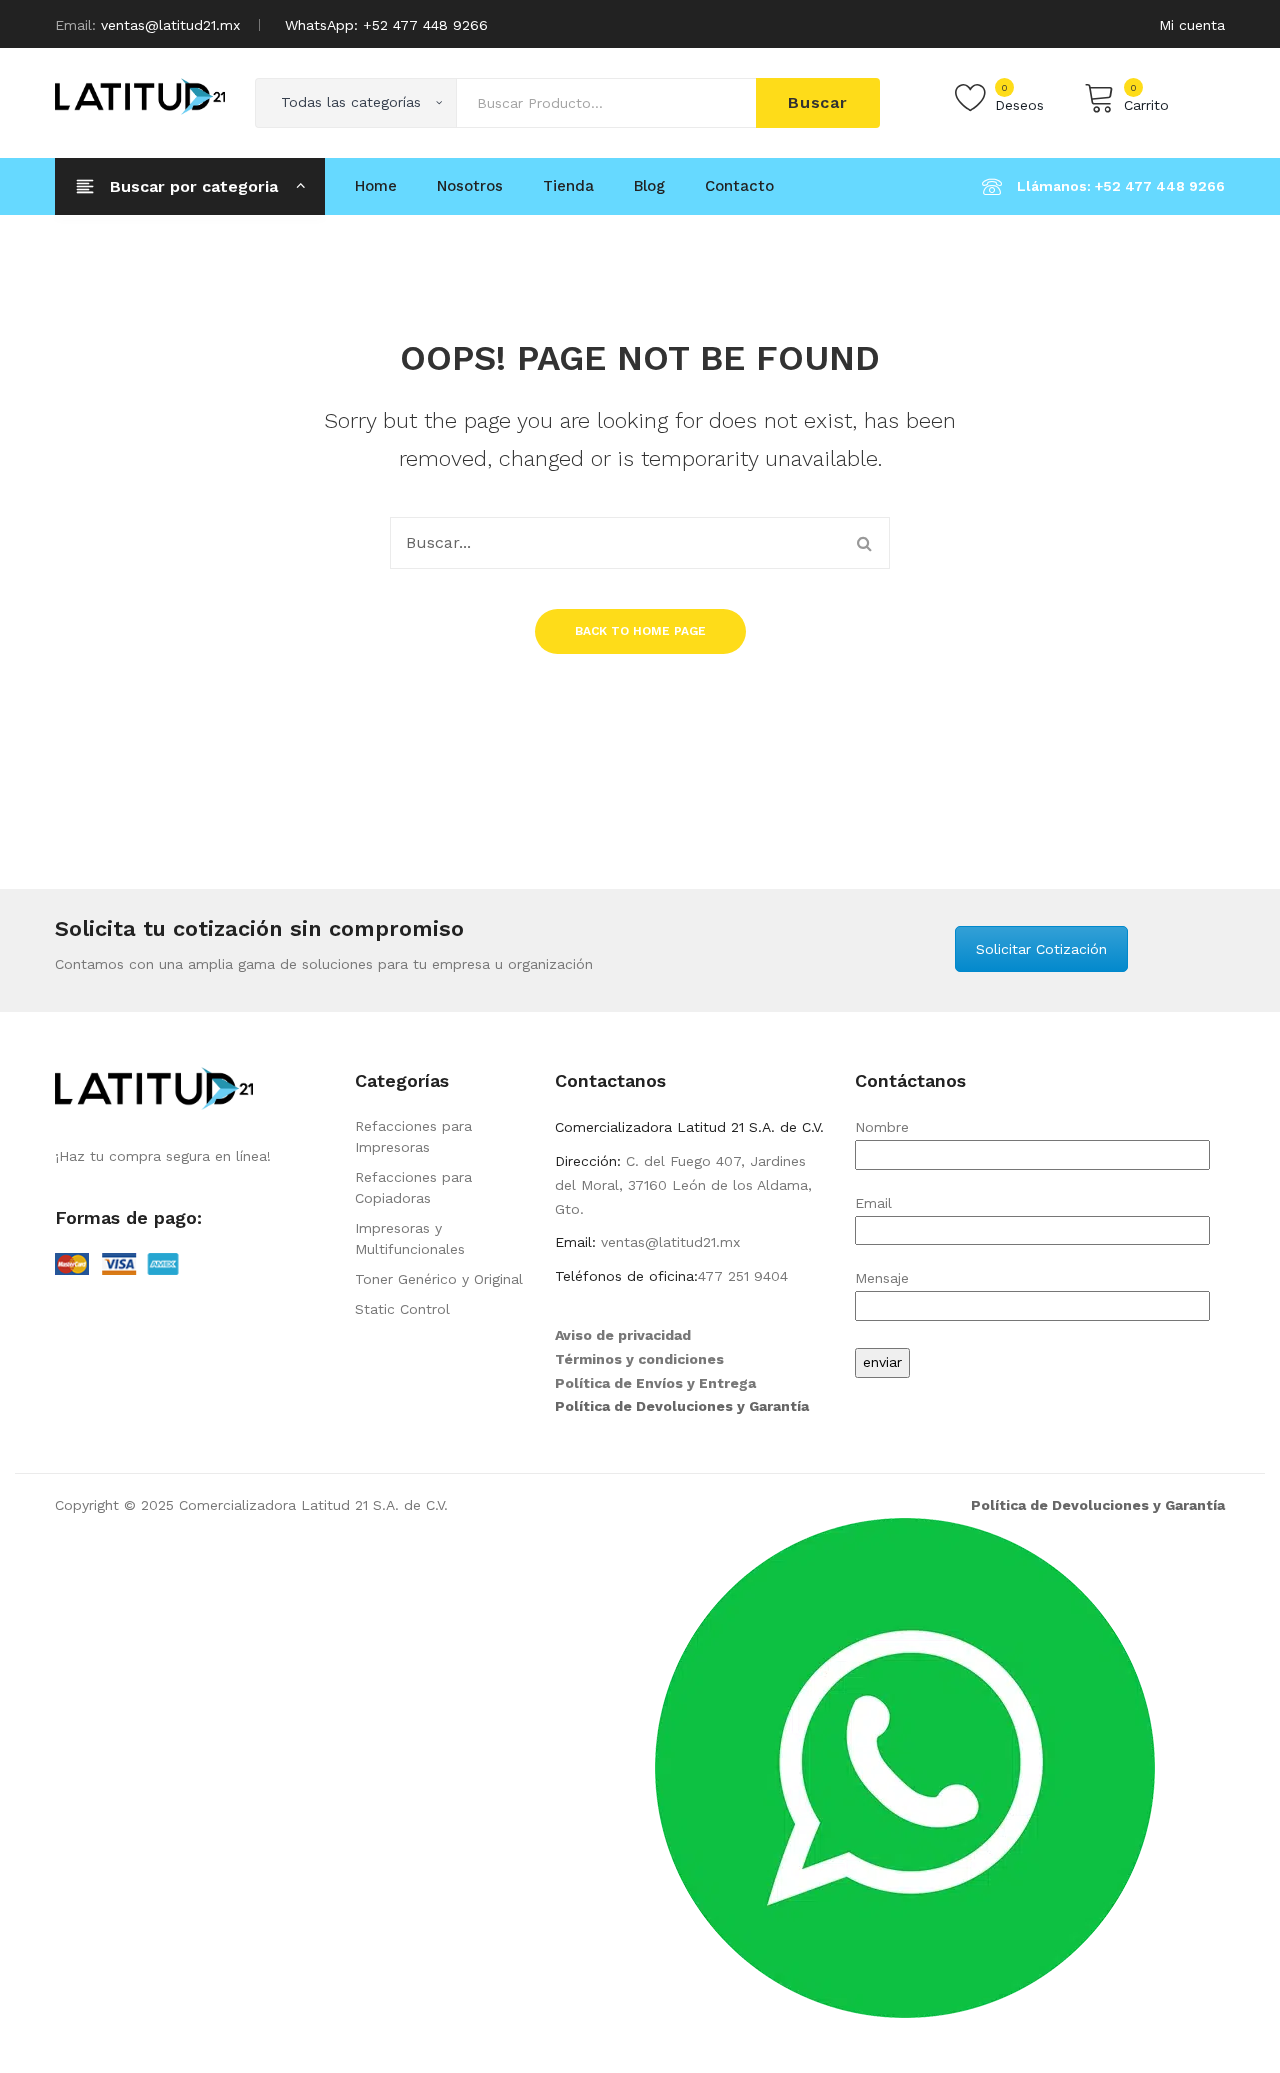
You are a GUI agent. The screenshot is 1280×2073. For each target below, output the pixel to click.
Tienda (568, 186)
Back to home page (640, 631)
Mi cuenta (1192, 25)
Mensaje (882, 1278)
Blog (649, 186)
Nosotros (470, 186)
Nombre (882, 1127)
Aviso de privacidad (623, 1335)
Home (376, 186)
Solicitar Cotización (1041, 949)
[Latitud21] (140, 95)
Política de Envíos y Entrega (655, 1383)
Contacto (739, 186)
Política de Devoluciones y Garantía (682, 1406)
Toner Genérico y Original (439, 1279)
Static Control (402, 1309)
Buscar (818, 102)
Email (873, 1203)
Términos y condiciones (639, 1359)
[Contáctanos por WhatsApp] (905, 1766)
